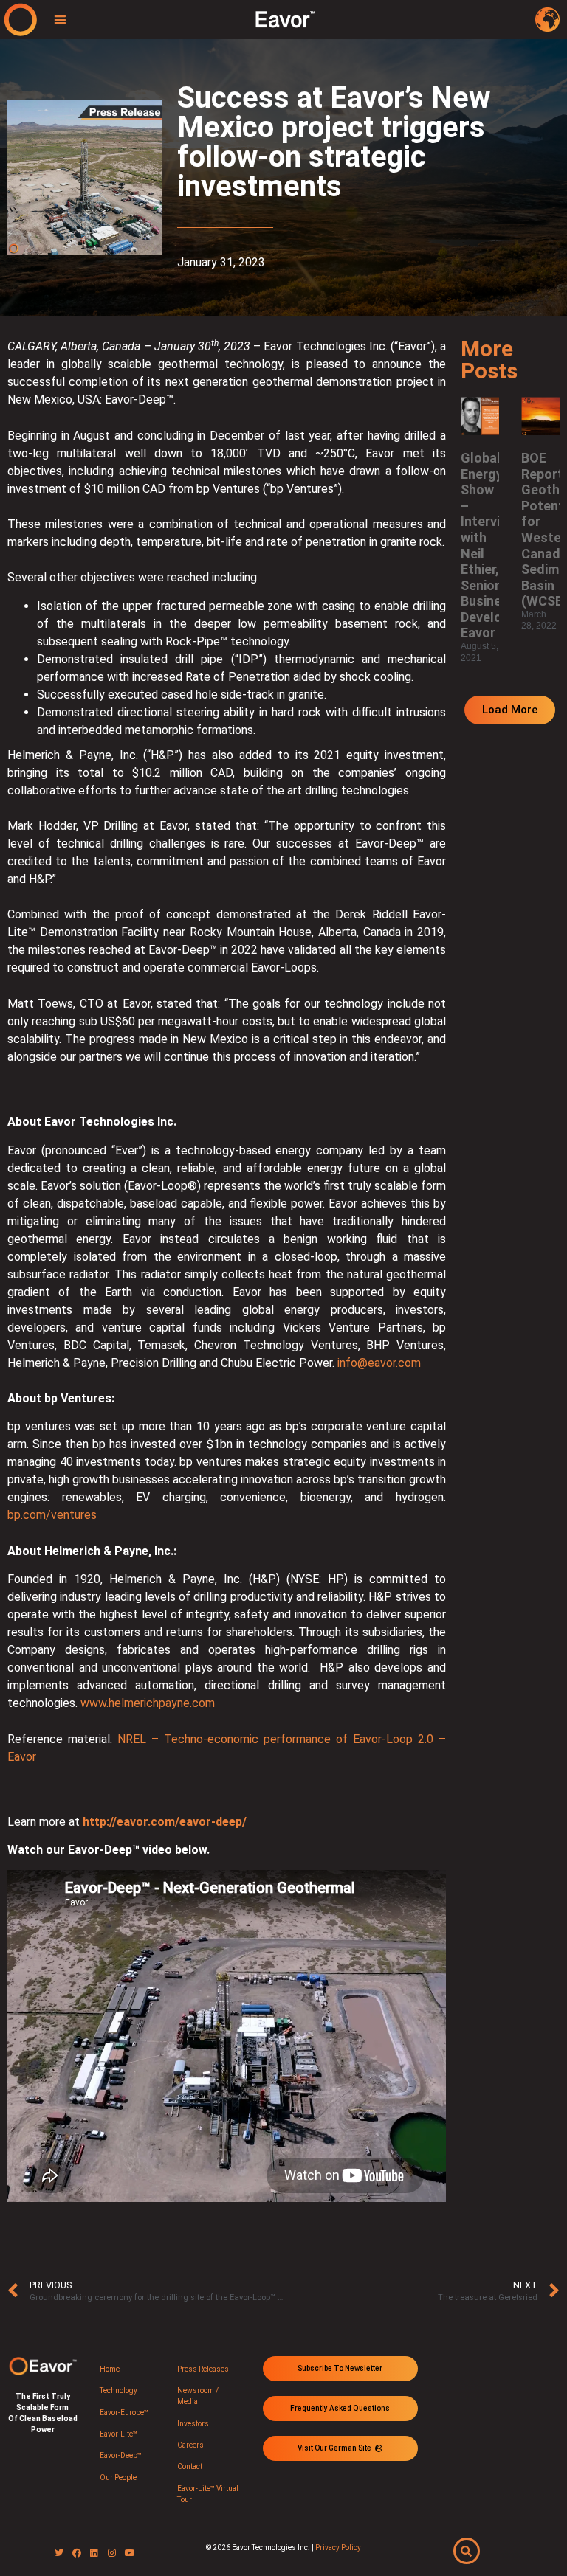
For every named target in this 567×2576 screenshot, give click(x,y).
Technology (118, 2390)
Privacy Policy (338, 2548)
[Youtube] (130, 2553)
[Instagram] (112, 2553)
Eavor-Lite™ (118, 2434)
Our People (118, 2478)
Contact (190, 2466)
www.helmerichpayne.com (146, 1703)
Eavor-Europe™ (124, 2413)
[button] (61, 20)
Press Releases (203, 2369)
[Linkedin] (94, 2553)
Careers (190, 2445)
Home (110, 2369)
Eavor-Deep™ (121, 2455)
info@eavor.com (379, 1363)
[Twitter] (59, 2553)
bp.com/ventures (52, 1515)
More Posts (489, 360)
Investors (193, 2424)
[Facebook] (77, 2553)
